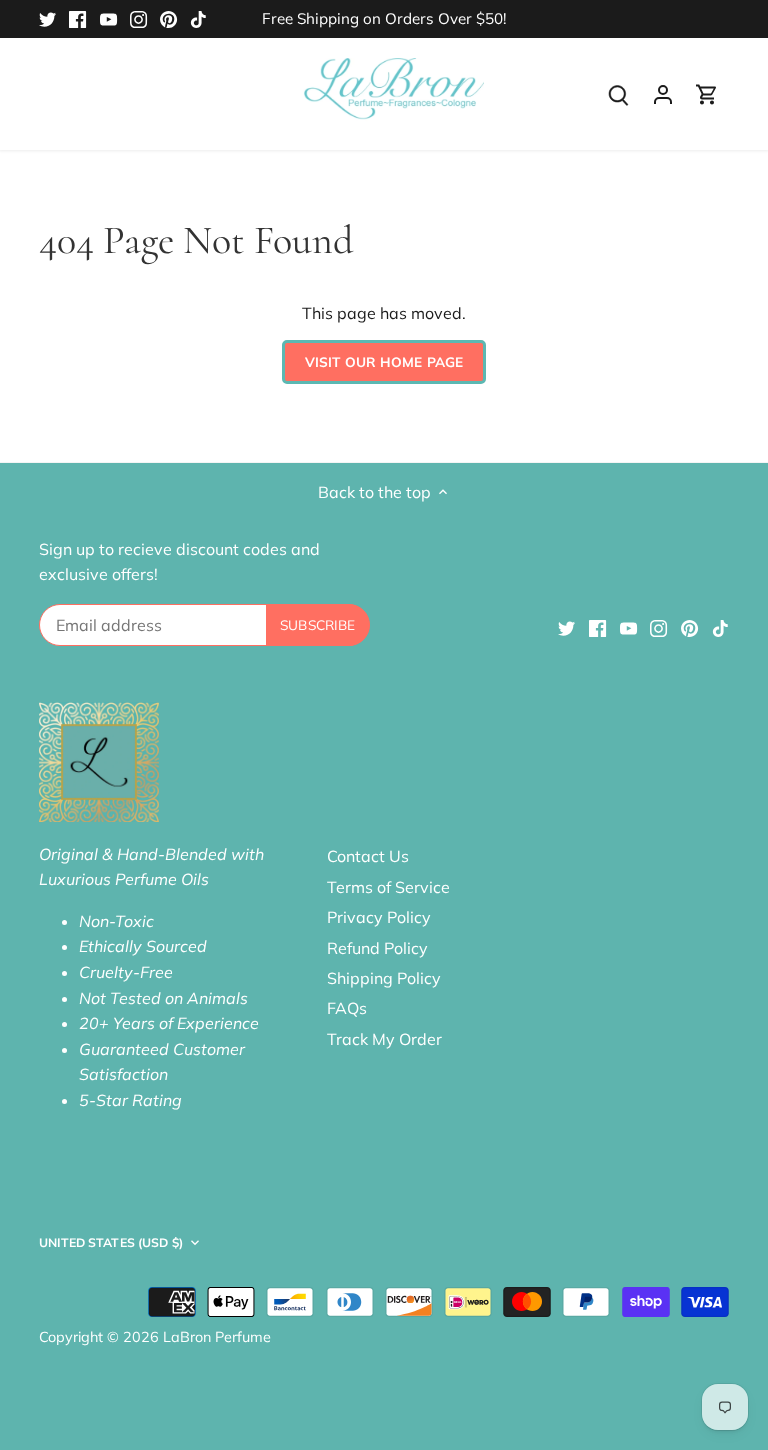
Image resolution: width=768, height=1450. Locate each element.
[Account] (663, 93)
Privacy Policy (379, 917)
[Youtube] (108, 19)
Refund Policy (377, 948)
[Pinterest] (168, 19)
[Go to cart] (707, 93)
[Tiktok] (198, 19)
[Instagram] (138, 19)
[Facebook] (77, 19)
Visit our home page (384, 361)
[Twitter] (47, 19)
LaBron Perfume (217, 1337)
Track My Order (384, 1039)
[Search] (619, 93)
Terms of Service (388, 887)
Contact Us (368, 856)
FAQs (347, 1008)
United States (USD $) (111, 1242)
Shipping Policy (384, 978)
